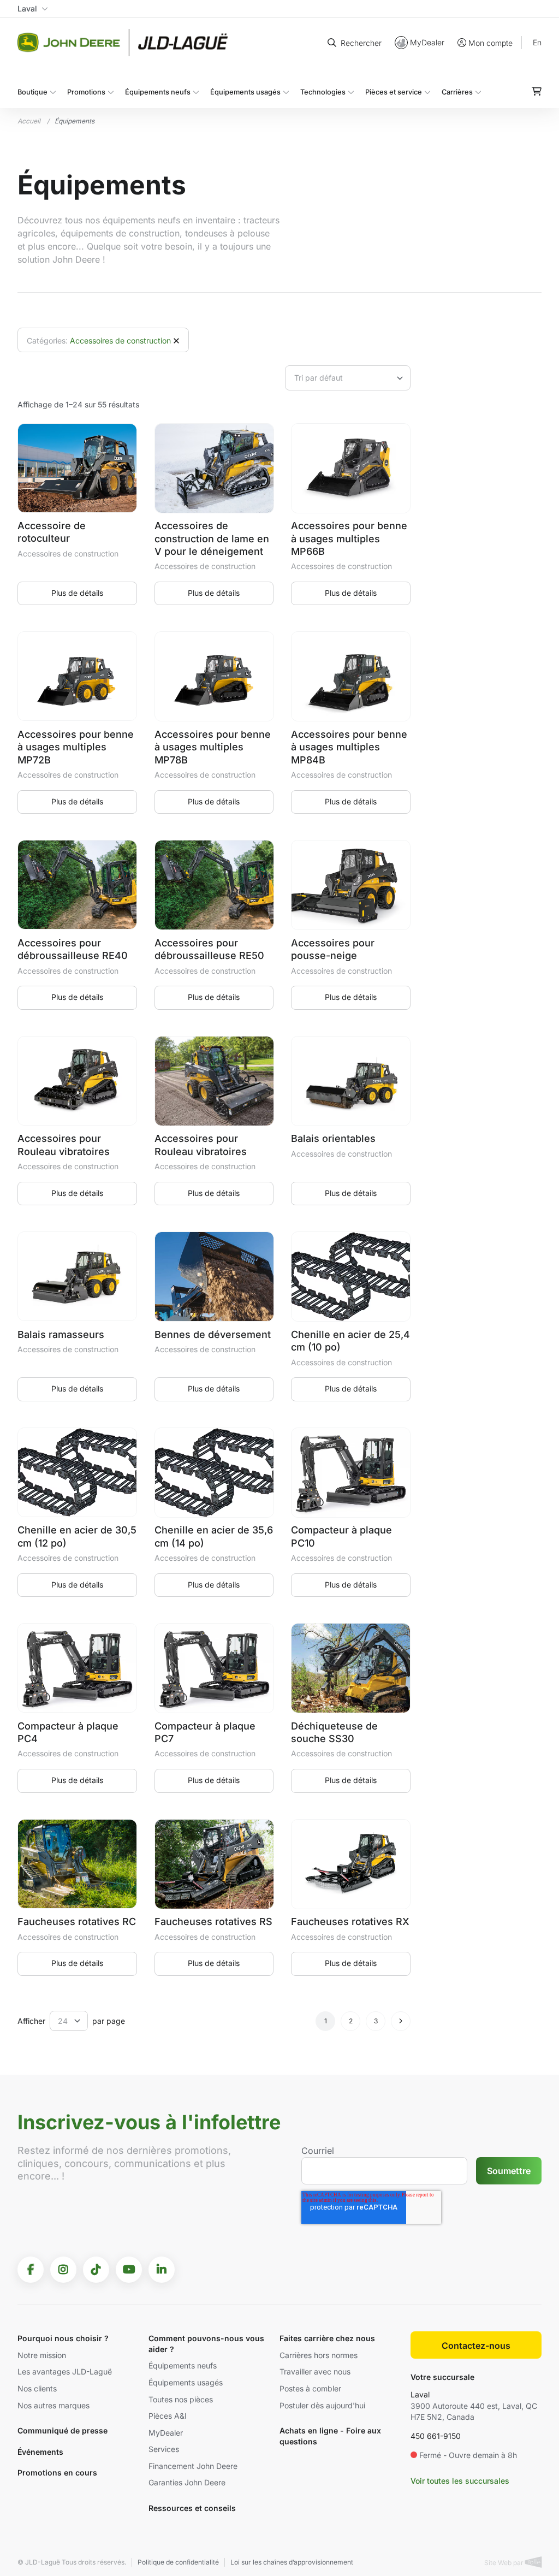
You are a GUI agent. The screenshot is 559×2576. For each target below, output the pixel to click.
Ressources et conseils (192, 2508)
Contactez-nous (476, 2346)
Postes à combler (310, 2388)
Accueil (29, 121)
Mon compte (490, 43)
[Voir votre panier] (537, 91)
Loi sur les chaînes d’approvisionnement (292, 2562)
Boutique (32, 92)
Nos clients (37, 2388)
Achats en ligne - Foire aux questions (330, 2436)
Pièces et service (394, 92)
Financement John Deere (193, 2466)
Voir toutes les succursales (460, 2481)
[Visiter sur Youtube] (129, 2270)
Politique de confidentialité (178, 2562)
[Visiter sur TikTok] (96, 2270)
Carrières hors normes (319, 2355)
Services (164, 2449)
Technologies (323, 92)
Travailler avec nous (315, 2371)
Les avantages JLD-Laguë (65, 2371)
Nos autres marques (53, 2405)
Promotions (86, 92)
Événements (40, 2452)
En (537, 42)
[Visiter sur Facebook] (31, 2270)
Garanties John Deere (187, 2482)
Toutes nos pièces (181, 2399)
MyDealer (427, 42)
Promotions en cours (57, 2473)
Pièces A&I (168, 2416)
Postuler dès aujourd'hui (322, 2405)
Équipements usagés (245, 92)
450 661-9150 (436, 2436)
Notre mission (42, 2355)
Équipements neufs (158, 92)
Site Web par (505, 2563)
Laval (420, 2394)
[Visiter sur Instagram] (63, 2270)
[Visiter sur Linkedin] (162, 2270)
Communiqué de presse (63, 2430)
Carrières (457, 92)
